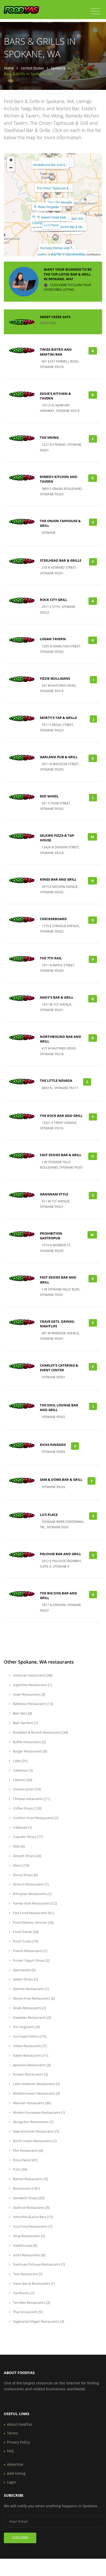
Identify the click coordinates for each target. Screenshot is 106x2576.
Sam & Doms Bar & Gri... (68, 227)
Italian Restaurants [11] (30, 2055)
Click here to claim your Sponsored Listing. (67, 287)
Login (12, 2482)
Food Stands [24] (25, 1932)
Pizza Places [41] (25, 2160)
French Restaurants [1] (30, 1951)
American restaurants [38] (32, 1675)
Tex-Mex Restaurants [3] (31, 2303)
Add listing (16, 2473)
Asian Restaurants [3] (29, 1694)
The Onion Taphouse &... (54, 188)
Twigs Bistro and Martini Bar (56, 352)
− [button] (11, 168)
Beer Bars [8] (22, 1713)
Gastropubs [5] (24, 1970)
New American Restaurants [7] (36, 2131)
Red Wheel (49, 796)
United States (32, 68)
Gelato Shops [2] (25, 1979)
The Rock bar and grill (61, 1116)
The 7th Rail (51, 958)
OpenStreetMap (75, 254)
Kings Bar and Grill (58, 879)
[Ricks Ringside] (47, 196)
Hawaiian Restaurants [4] (32, 2017)
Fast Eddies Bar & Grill (61, 1155)
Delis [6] (18, 1846)
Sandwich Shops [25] (28, 2198)
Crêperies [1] (22, 1827)
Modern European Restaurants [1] (38, 2112)
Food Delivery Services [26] (33, 1922)
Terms (12, 2433)
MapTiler (56, 254)
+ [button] (11, 160)
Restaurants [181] (26, 2188)
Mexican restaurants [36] (31, 2103)
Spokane (58, 68)
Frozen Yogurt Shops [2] (31, 1960)
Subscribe (20, 2538)
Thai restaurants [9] (27, 2312)
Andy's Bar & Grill (57, 997)
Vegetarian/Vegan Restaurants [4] (38, 2321)
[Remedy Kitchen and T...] (56, 237)
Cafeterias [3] (22, 1770)
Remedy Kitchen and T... (57, 248)
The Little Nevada (60, 202)
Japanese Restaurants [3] (31, 2065)
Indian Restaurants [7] (29, 2046)
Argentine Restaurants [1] (32, 1685)
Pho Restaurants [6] (28, 2150)
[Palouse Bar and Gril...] (69, 243)
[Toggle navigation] (95, 11)
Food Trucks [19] (25, 1941)
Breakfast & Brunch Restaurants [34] (40, 1732)
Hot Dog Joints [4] (26, 2027)
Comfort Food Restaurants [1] (35, 1818)
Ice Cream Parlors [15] (29, 2036)
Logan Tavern (53, 639)
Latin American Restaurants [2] (36, 2084)
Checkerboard (53, 919)
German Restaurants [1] (31, 1989)
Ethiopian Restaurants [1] (32, 1894)
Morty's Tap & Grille (58, 718)
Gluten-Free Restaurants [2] (33, 1998)
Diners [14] (21, 1865)
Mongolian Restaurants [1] (33, 2122)
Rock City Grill (54, 600)
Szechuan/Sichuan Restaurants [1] (38, 2264)
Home (9, 68)
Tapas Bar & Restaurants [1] (33, 2283)
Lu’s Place (51, 225)
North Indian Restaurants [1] (34, 2141)
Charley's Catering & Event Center (59, 1368)
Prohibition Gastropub (51, 1236)
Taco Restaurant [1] (27, 2274)
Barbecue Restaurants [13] (33, 1704)
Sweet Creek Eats (54, 217)
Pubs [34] (20, 2169)
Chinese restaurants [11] (31, 1799)
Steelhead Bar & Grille (61, 560)
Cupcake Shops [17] (27, 1837)
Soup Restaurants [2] (28, 2236)
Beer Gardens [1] (25, 1723)
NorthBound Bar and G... (50, 165)
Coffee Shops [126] (27, 1808)
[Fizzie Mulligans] (49, 154)
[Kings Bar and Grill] (69, 208)
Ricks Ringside (48, 207)
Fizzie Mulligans (55, 678)
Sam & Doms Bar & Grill (61, 1479)
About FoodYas (20, 2424)
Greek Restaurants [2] (29, 2008)
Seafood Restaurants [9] (31, 2207)
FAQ (10, 2451)
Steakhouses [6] (25, 2245)
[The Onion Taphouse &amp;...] (52, 177)
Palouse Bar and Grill (60, 1554)
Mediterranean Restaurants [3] (36, 2093)
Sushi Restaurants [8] (29, 2255)
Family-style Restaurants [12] (34, 1903)
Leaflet (42, 254)
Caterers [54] (22, 1780)
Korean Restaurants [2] (30, 2074)
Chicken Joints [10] (26, 1789)
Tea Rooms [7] (23, 2293)
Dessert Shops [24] (27, 1856)
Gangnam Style (54, 1194)
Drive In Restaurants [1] (30, 1884)
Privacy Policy (18, 2442)
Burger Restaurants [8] (30, 1751)
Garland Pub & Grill (59, 757)
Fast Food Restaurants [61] (33, 1913)
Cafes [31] (20, 1761)
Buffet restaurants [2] (29, 1742)
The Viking (49, 437)
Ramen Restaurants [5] (30, 2179)
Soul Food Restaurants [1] (32, 2226)
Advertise (15, 2464)
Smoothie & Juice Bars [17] (32, 2217)
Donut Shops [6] (25, 1875)
